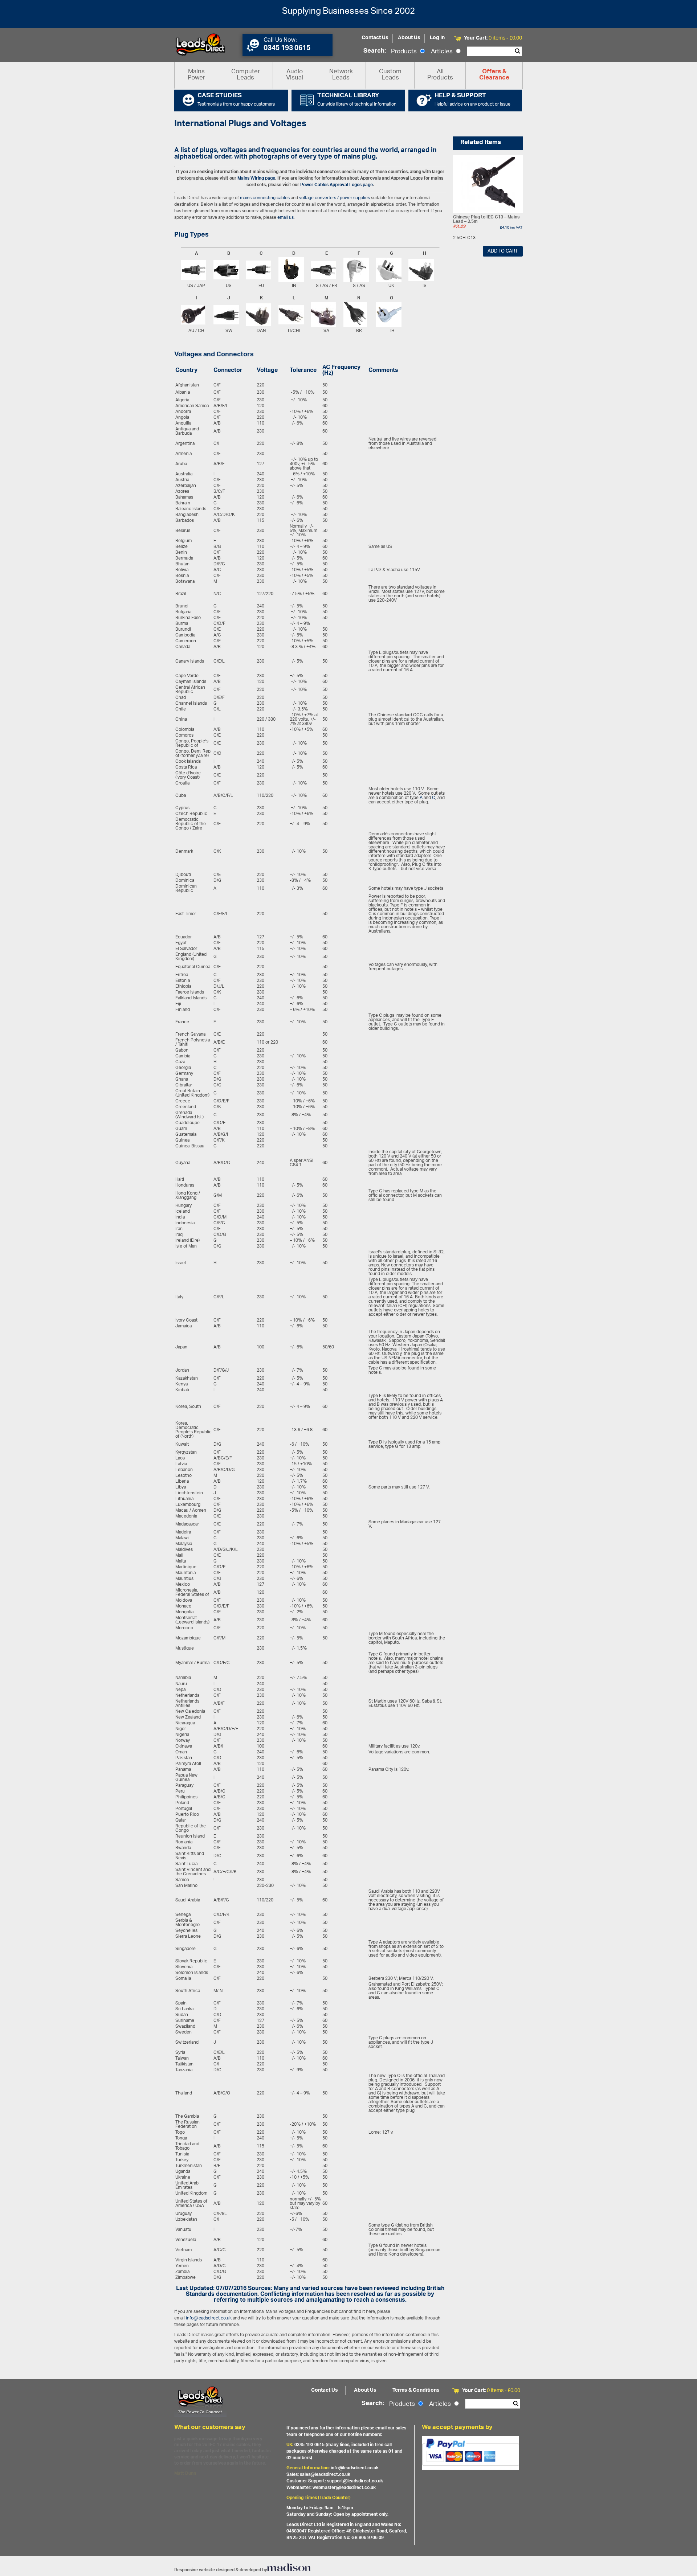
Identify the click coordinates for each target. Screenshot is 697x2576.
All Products (440, 75)
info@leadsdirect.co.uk (209, 2318)
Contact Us (375, 38)
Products (405, 52)
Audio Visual (295, 75)
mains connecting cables (265, 198)
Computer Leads (246, 75)
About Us (409, 38)
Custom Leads (390, 75)
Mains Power (196, 75)
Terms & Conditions (416, 2390)
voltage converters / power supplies (335, 198)
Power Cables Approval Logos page (337, 185)
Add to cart (503, 251)
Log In (437, 38)
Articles (443, 52)
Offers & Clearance (494, 75)
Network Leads (341, 75)
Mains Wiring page (256, 178)
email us (286, 218)
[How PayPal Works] (470, 2453)
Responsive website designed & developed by (221, 2570)
